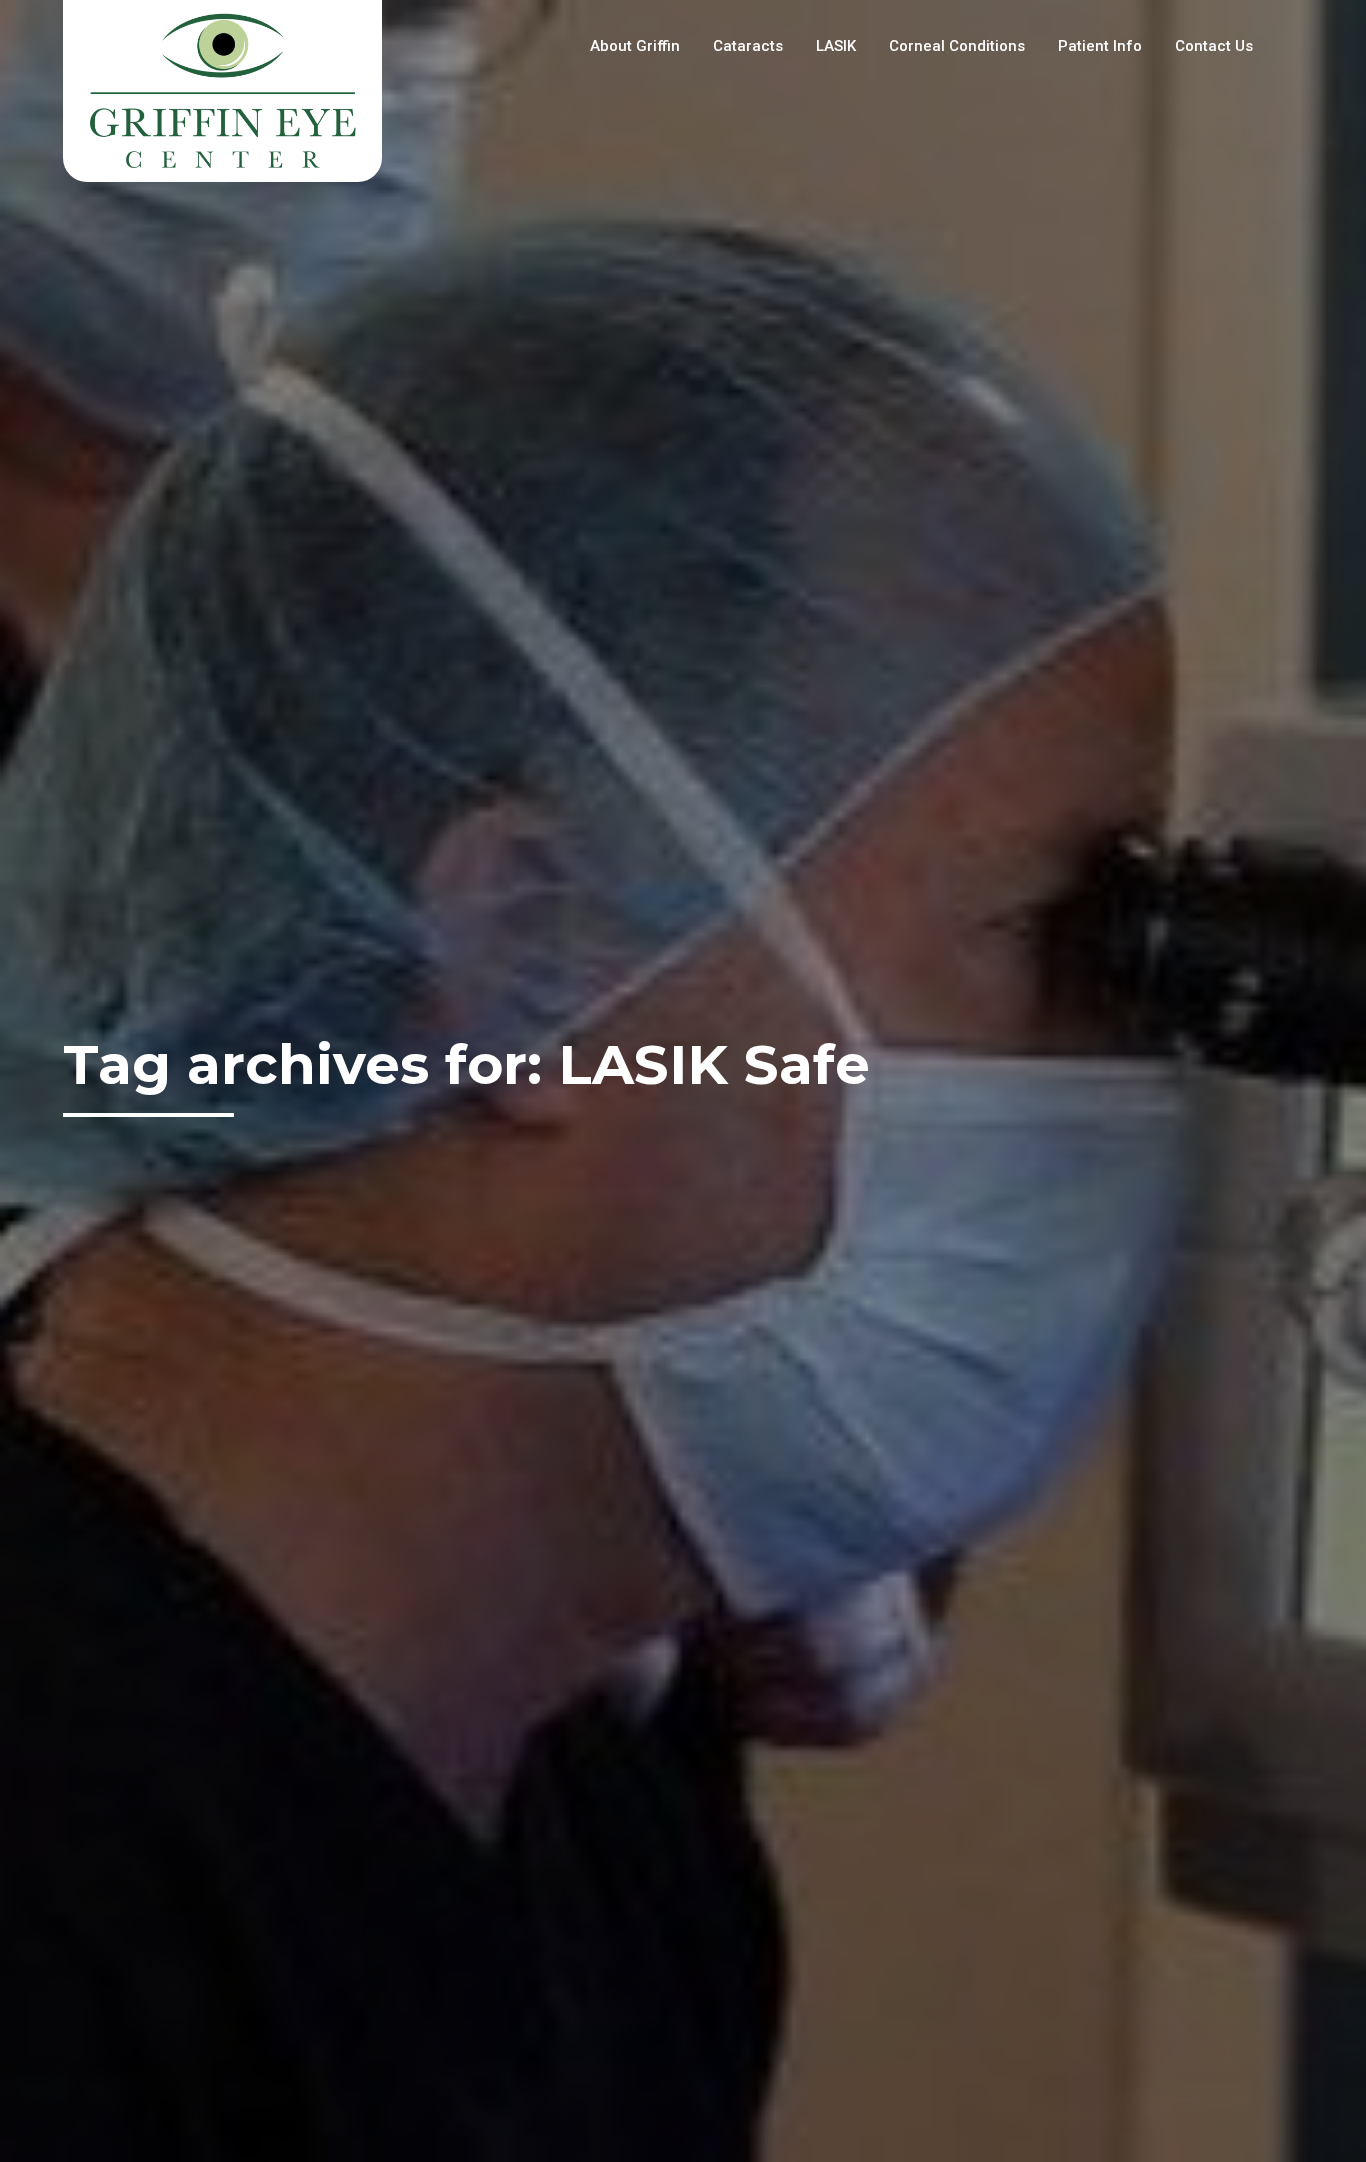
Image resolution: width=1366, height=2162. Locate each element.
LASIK (836, 46)
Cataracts (748, 46)
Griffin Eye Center (222, 91)
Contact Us (1214, 46)
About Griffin (635, 46)
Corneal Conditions (957, 46)
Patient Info (1100, 46)
